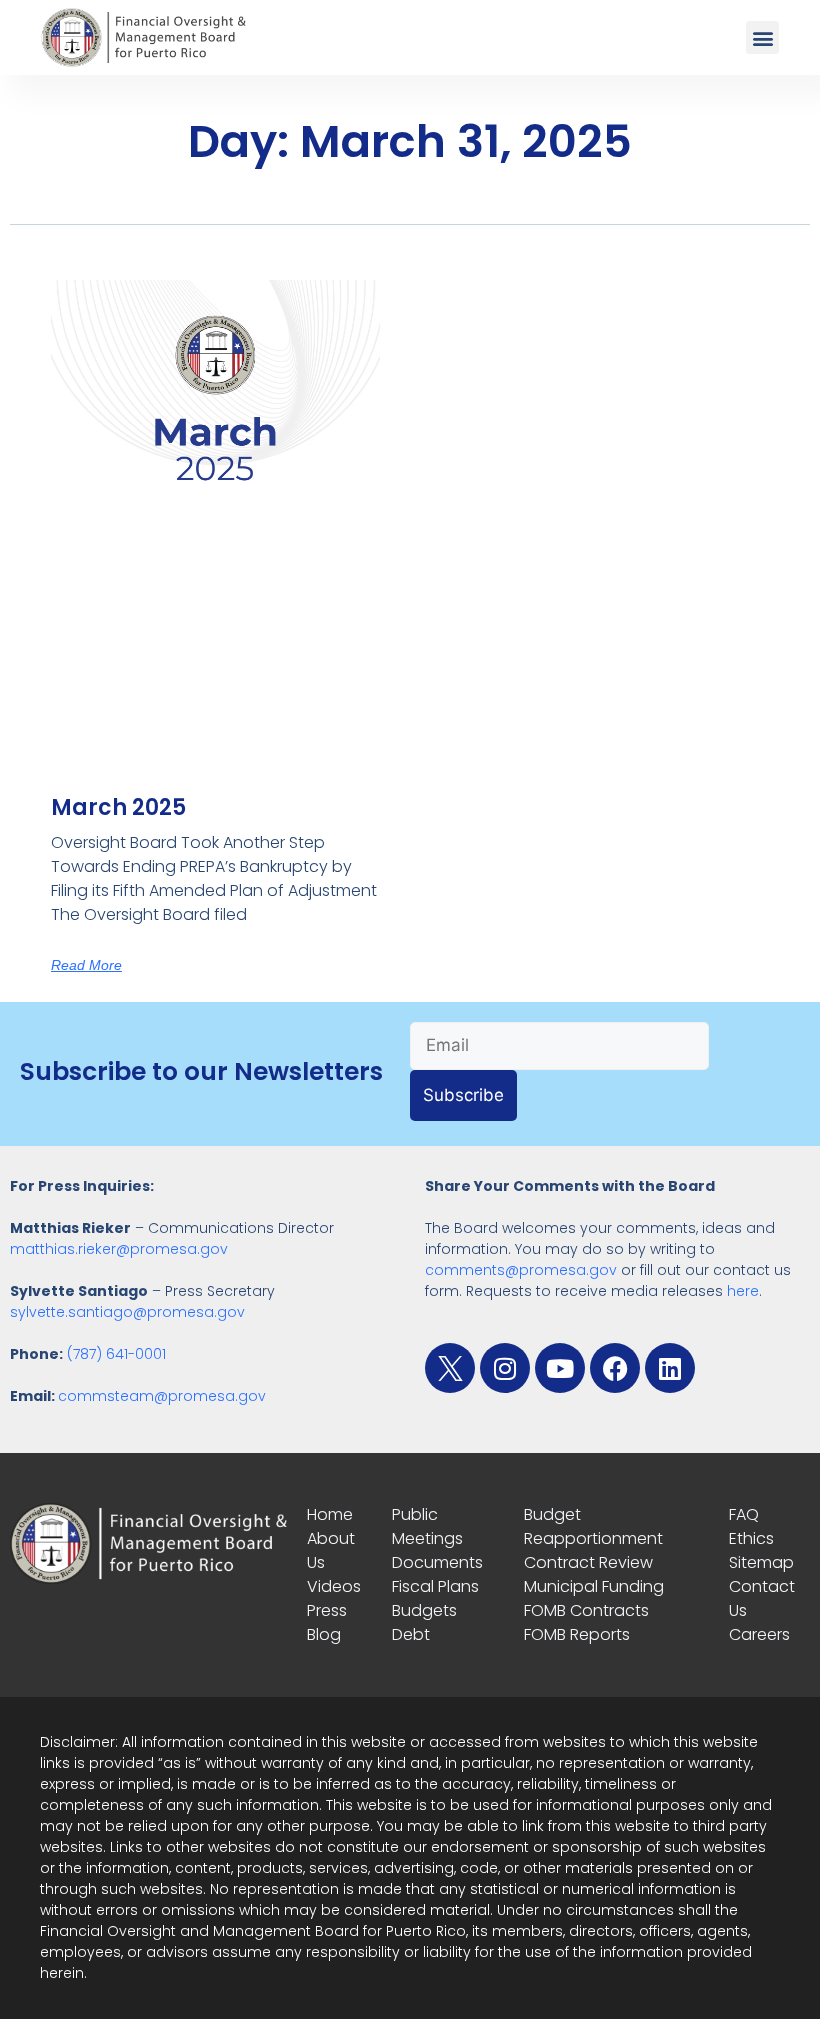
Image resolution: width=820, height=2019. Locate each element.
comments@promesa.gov (521, 1270)
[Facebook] (615, 1368)
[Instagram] (505, 1368)
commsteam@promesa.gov (162, 1396)
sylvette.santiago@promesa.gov (127, 1312)
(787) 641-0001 (116, 1354)
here (743, 1291)
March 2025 (118, 807)
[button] (762, 37)
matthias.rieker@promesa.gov (119, 1249)
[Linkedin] (670, 1368)
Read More (86, 965)
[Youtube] (560, 1368)
